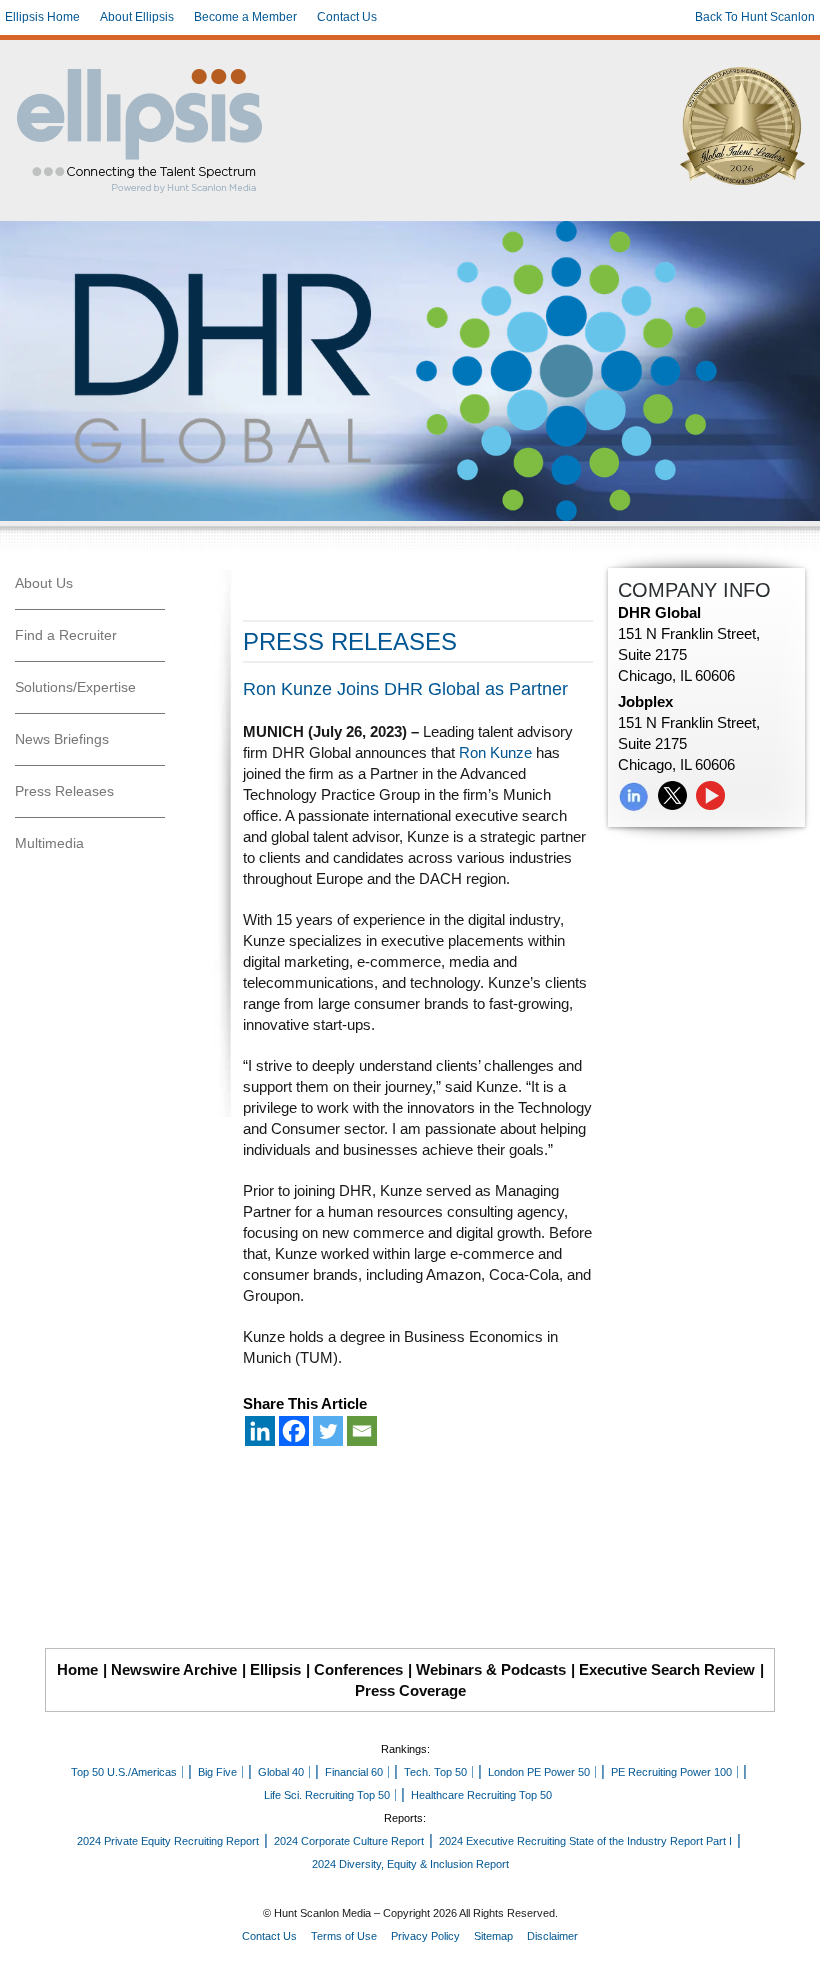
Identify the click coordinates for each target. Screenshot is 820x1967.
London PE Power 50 (539, 1772)
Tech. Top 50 (435, 1772)
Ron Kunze (495, 752)
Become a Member (245, 17)
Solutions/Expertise (75, 687)
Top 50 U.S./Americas (124, 1772)
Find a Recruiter (66, 635)
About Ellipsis (137, 17)
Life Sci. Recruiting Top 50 (327, 1795)
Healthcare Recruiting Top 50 (481, 1795)
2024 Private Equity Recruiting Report (168, 1841)
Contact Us (347, 17)
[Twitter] (328, 1431)
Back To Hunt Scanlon (755, 17)
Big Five (217, 1772)
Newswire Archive (174, 1669)
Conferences (358, 1669)
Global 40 (281, 1772)
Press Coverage (410, 1690)
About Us (44, 583)
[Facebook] (294, 1431)
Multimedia (49, 843)
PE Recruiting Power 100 (671, 1772)
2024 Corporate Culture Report (349, 1841)
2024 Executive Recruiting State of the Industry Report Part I (585, 1841)
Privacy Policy (425, 1936)
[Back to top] (791, 1938)
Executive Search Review (667, 1669)
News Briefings (62, 739)
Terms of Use (344, 1936)
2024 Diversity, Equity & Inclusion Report (410, 1864)
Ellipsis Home (42, 17)
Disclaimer (552, 1936)
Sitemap (493, 1936)
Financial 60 (354, 1772)
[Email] (362, 1431)
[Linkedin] (260, 1431)
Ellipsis (275, 1669)
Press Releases (64, 791)
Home (77, 1669)
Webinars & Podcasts (491, 1669)
